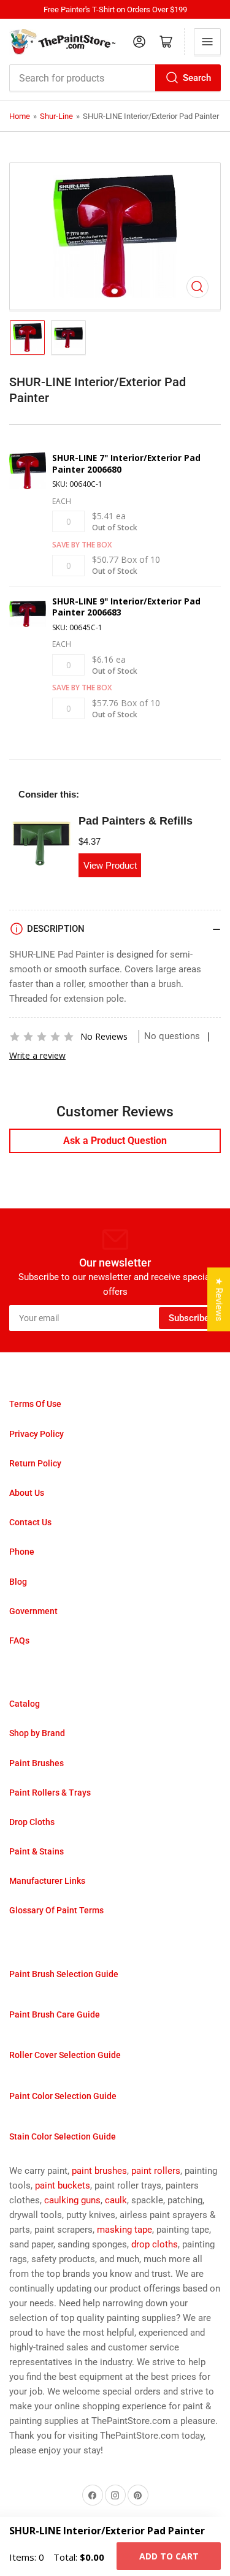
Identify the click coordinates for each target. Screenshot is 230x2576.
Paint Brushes (36, 1763)
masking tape (125, 2230)
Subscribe (189, 1318)
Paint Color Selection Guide (63, 2096)
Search (197, 78)
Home (20, 116)
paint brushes (99, 2171)
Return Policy (35, 1463)
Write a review (37, 1055)
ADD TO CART (169, 2556)
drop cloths (155, 2244)
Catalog (25, 1704)
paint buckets (63, 2185)
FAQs (19, 1640)
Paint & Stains (36, 1851)
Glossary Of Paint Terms (56, 1910)
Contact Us (30, 1522)
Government (33, 1611)
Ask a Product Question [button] (115, 1141)
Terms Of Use (35, 1404)
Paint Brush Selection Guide (64, 1974)
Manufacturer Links (47, 1881)
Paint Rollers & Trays (50, 1793)
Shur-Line (56, 116)
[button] (42, 1037)
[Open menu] (207, 42)
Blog (18, 1582)
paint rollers (156, 2171)
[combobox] (115, 78)
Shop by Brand (37, 1733)
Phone (22, 1552)
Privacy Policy (36, 1434)
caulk (116, 2200)
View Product (110, 865)
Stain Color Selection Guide (63, 2136)
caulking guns (72, 2200)
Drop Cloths (32, 1822)
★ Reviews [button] (219, 1300)
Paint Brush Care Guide (55, 2014)
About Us (27, 1493)
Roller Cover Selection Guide (65, 2055)
